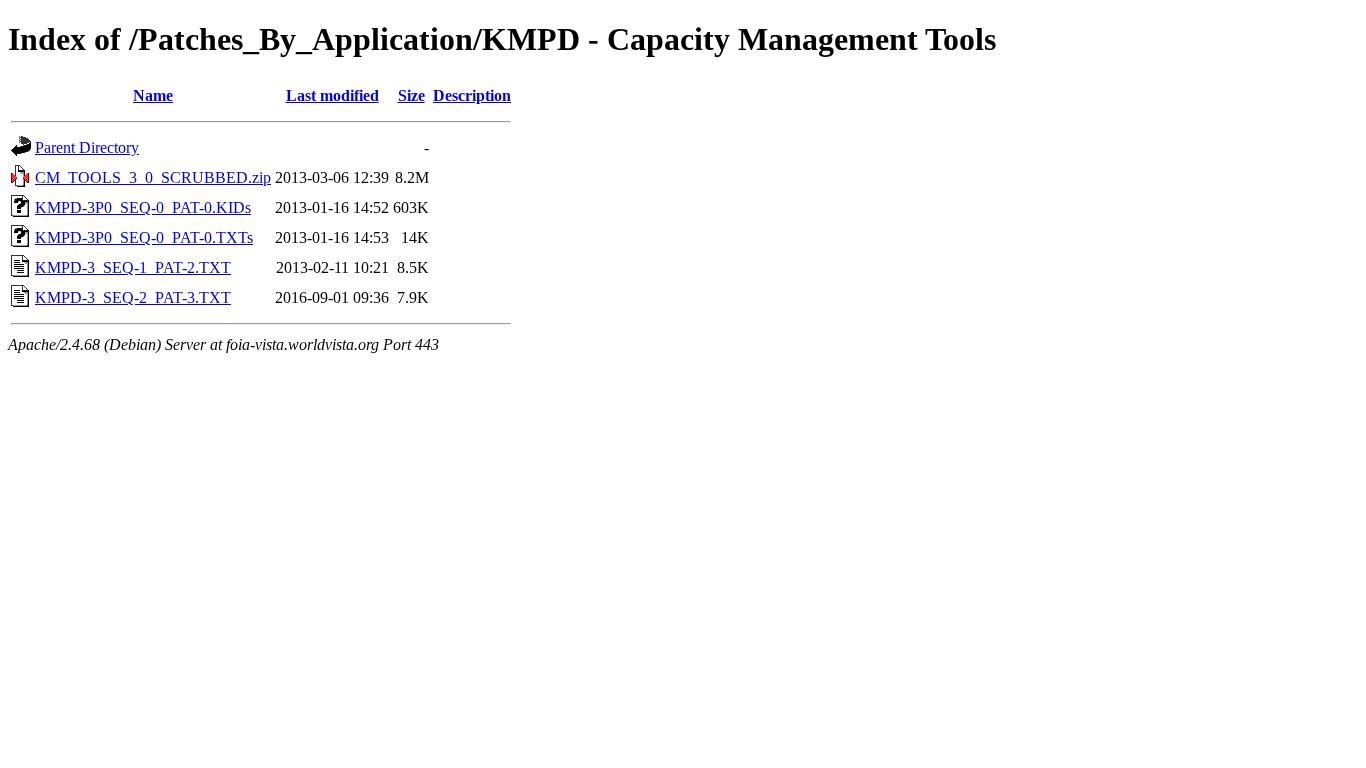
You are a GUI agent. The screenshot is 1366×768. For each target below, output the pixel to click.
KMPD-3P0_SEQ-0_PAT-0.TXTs (144, 237)
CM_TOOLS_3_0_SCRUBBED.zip (153, 177)
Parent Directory (87, 147)
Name (153, 95)
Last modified (332, 95)
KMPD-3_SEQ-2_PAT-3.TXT (133, 297)
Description (472, 95)
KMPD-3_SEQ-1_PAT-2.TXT (133, 267)
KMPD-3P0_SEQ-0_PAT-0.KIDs (143, 207)
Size (411, 95)
